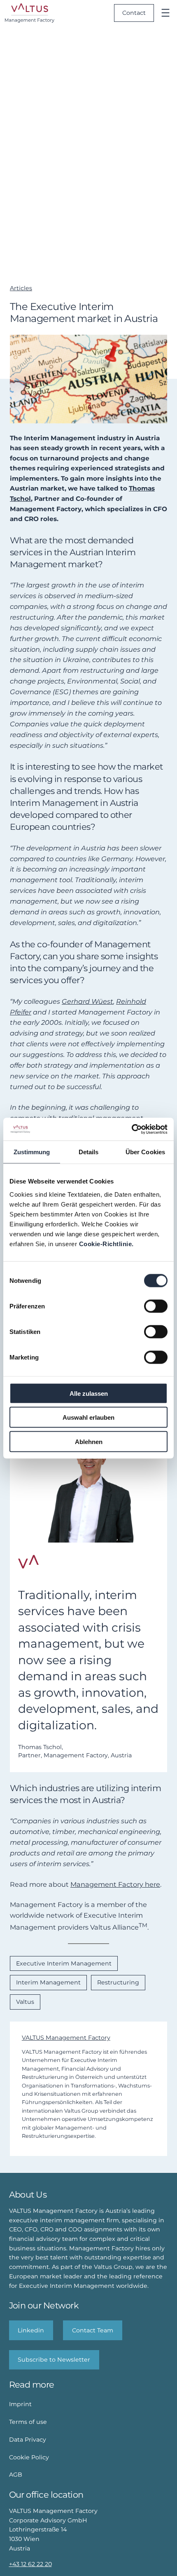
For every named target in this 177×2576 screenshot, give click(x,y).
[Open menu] (165, 13)
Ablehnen (89, 1441)
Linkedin (31, 2330)
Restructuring (118, 1982)
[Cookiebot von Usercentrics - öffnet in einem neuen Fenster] (132, 1129)
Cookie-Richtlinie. (106, 1243)
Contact (134, 13)
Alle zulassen (89, 1393)
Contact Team (93, 2330)
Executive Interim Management (64, 1963)
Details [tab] (89, 1152)
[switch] (156, 1306)
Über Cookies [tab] (145, 1152)
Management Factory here (115, 1884)
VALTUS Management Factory (66, 2038)
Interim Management (48, 1982)
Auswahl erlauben (88, 1417)
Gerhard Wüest (87, 1001)
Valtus (25, 2002)
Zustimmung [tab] (32, 1152)
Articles (21, 288)
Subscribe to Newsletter (54, 2360)
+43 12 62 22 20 (30, 2564)
